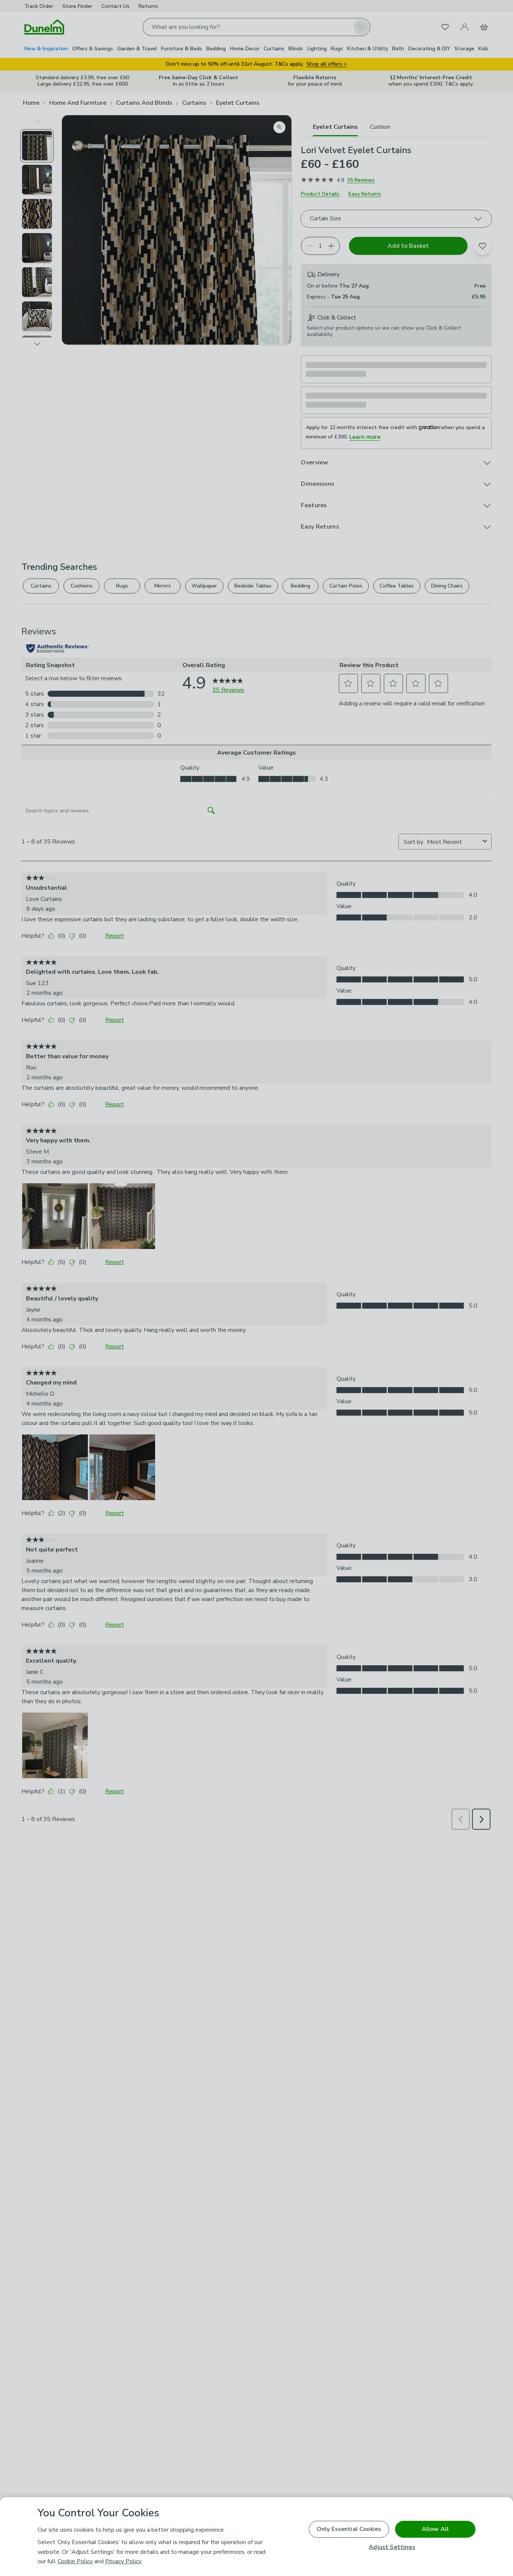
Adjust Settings (392, 2547)
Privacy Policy (123, 2561)
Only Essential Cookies (349, 2529)
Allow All (435, 2529)
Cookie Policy (75, 2561)
